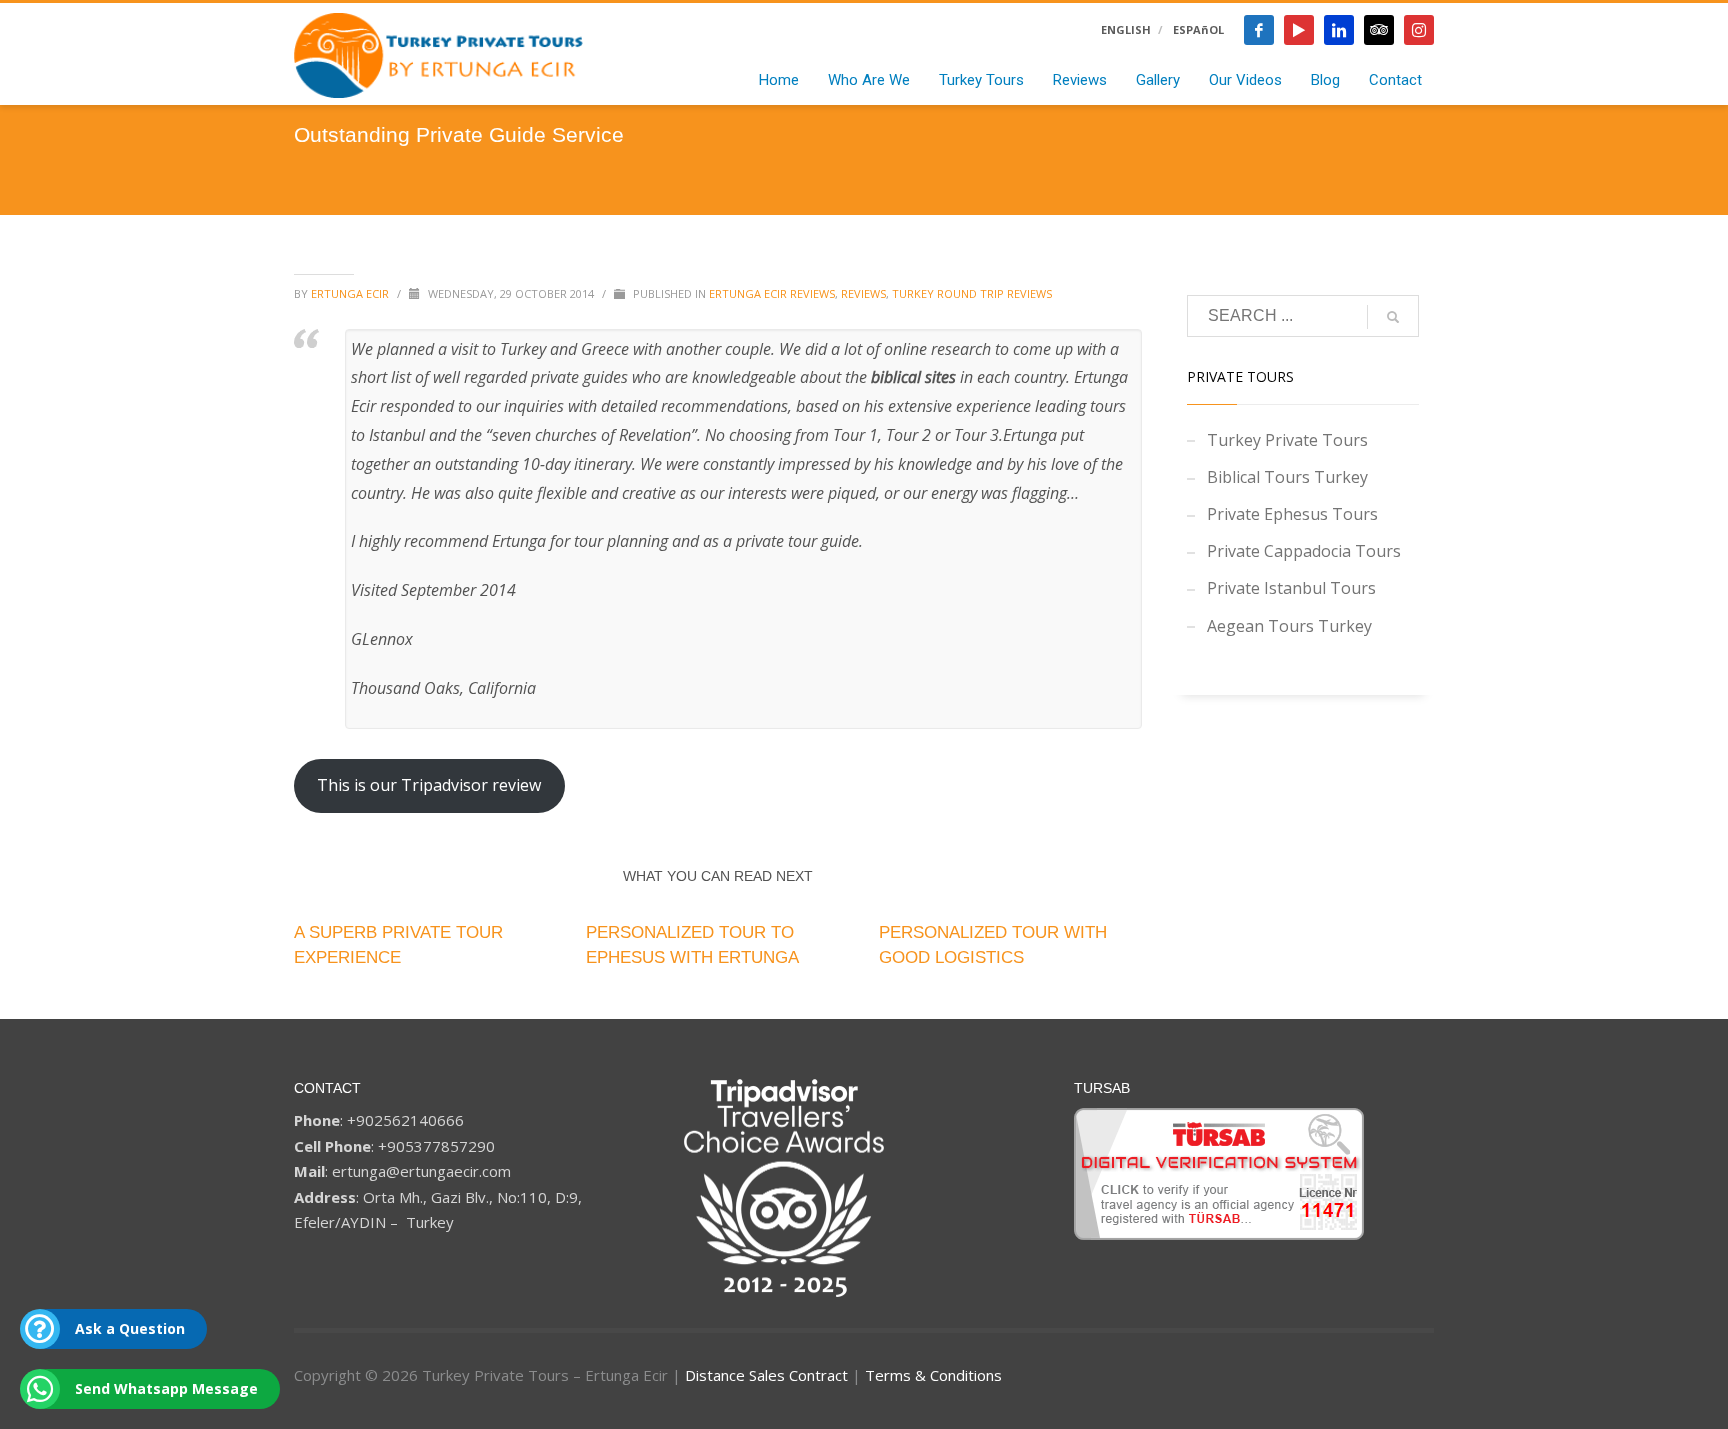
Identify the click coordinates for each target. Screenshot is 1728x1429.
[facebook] (1259, 30)
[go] (1393, 317)
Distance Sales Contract (766, 1375)
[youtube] (1299, 30)
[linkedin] (1339, 30)
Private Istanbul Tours (1291, 588)
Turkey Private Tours (1287, 440)
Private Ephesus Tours (1292, 514)
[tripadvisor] (1379, 30)
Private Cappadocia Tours (1304, 551)
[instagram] (1419, 30)
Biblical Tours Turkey (1287, 477)
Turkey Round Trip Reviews (972, 293)
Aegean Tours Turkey (1289, 626)
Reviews (863, 293)
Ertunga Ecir (351, 293)
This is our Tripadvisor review (429, 785)
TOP (1693, 1247)
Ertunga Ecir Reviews (772, 293)
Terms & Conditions (933, 1375)
